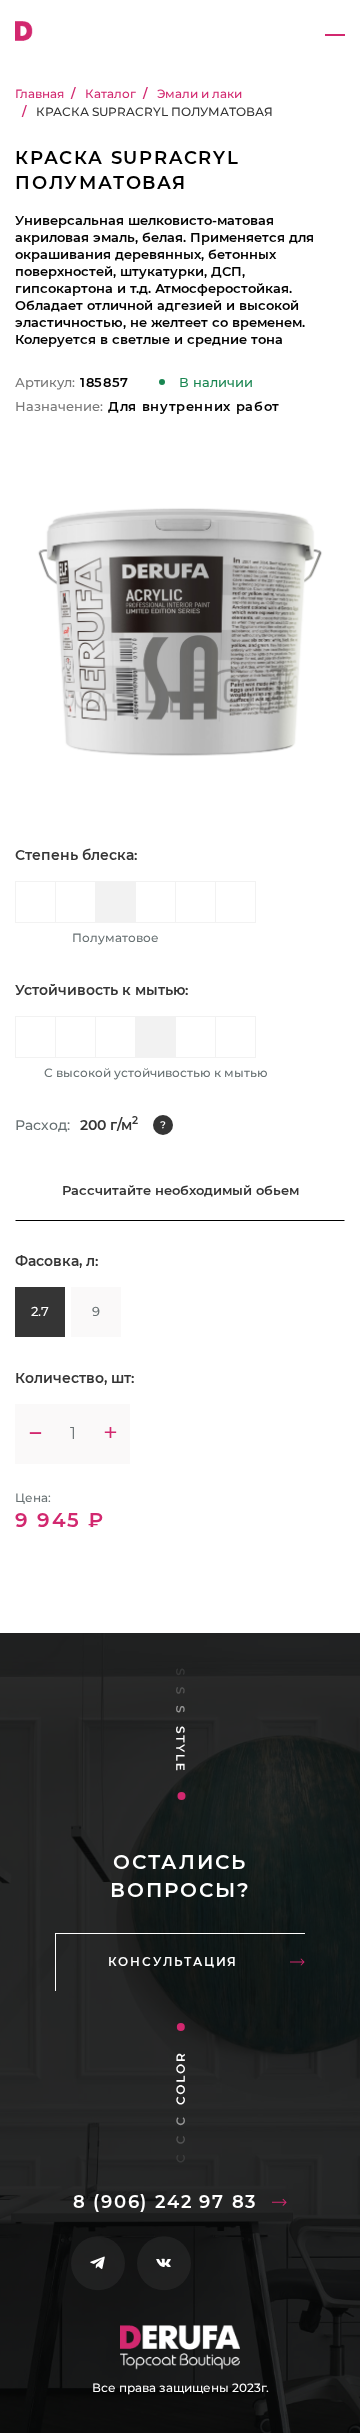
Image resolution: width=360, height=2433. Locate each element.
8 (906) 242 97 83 (165, 2202)
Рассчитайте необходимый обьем (180, 1190)
